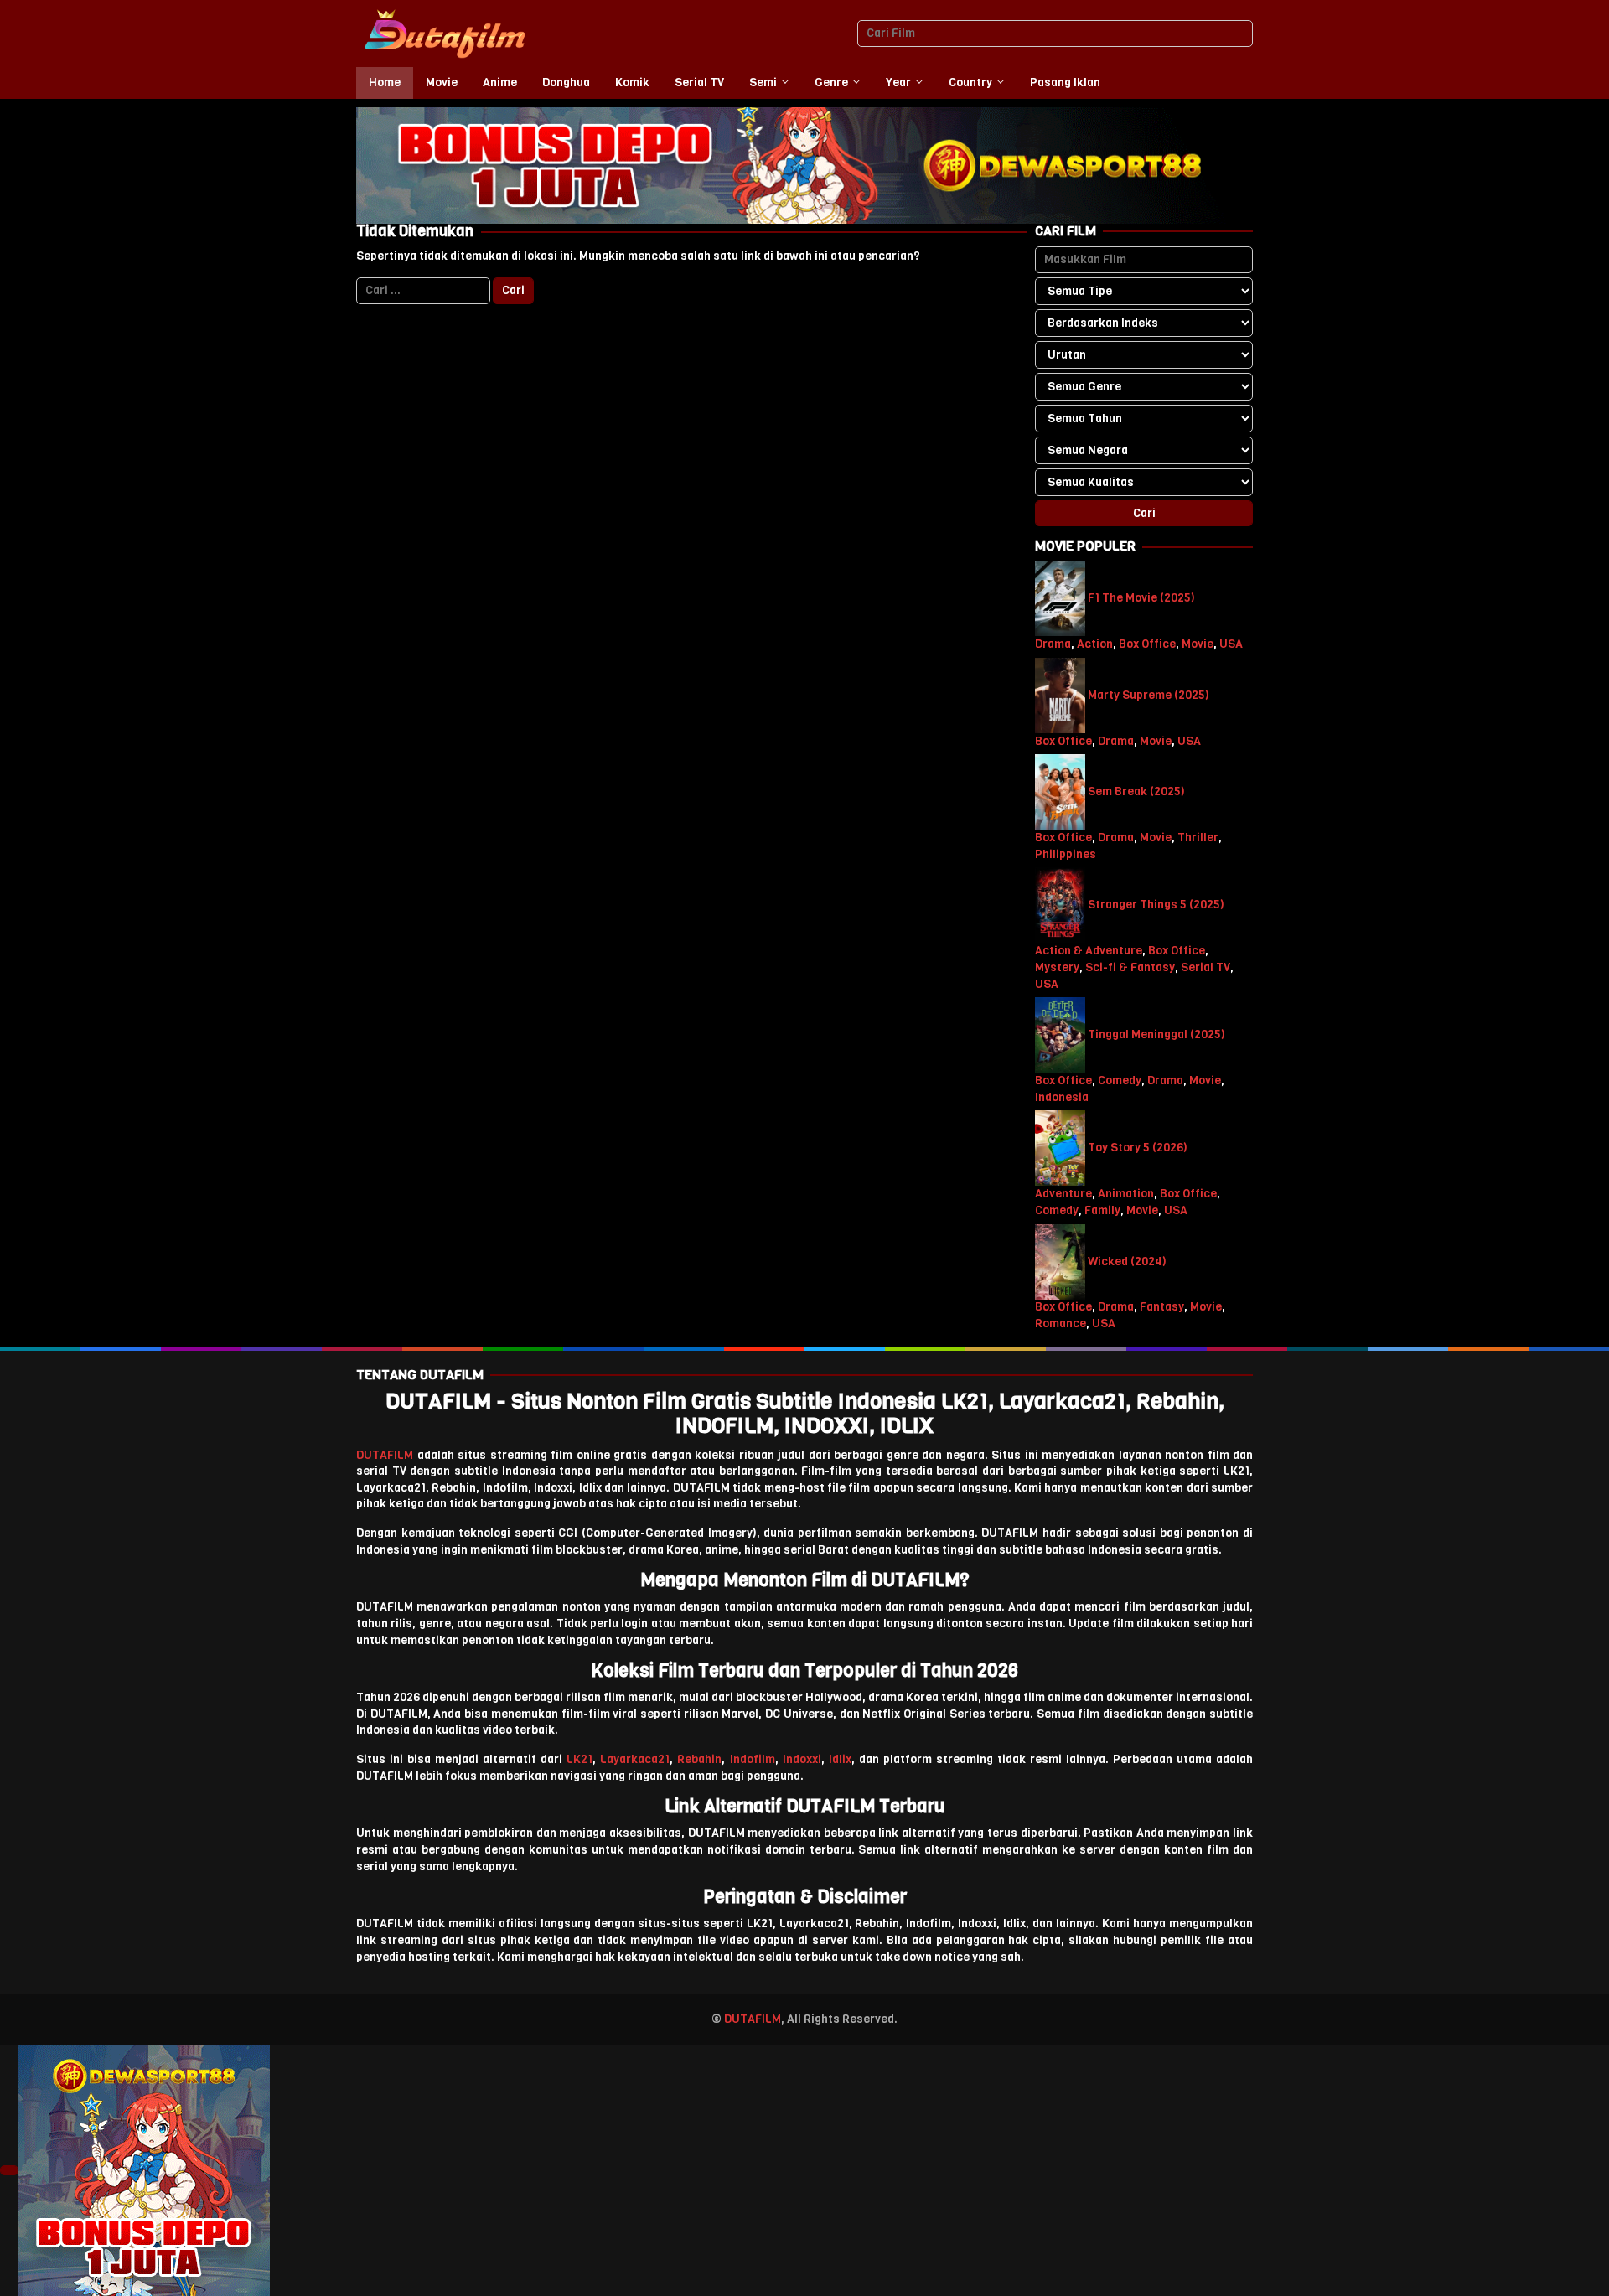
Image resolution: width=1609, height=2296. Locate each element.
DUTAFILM (385, 1455)
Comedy (1120, 1081)
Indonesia (1062, 1097)
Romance (1061, 1324)
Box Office (1147, 644)
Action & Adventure (1089, 951)
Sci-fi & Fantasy (1130, 967)
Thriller (1198, 838)
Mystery (1057, 967)
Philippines (1066, 854)
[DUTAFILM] (444, 33)
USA (1231, 644)
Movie (1198, 644)
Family (1102, 1210)
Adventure (1063, 1194)
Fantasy (1162, 1308)
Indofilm (753, 1759)
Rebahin (699, 1759)
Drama (1053, 644)
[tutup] (9, 2170)
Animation (1126, 1194)
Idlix (840, 1759)
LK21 (579, 1759)
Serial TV (1205, 967)
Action (1095, 644)
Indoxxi (802, 1759)
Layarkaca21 (635, 1759)
